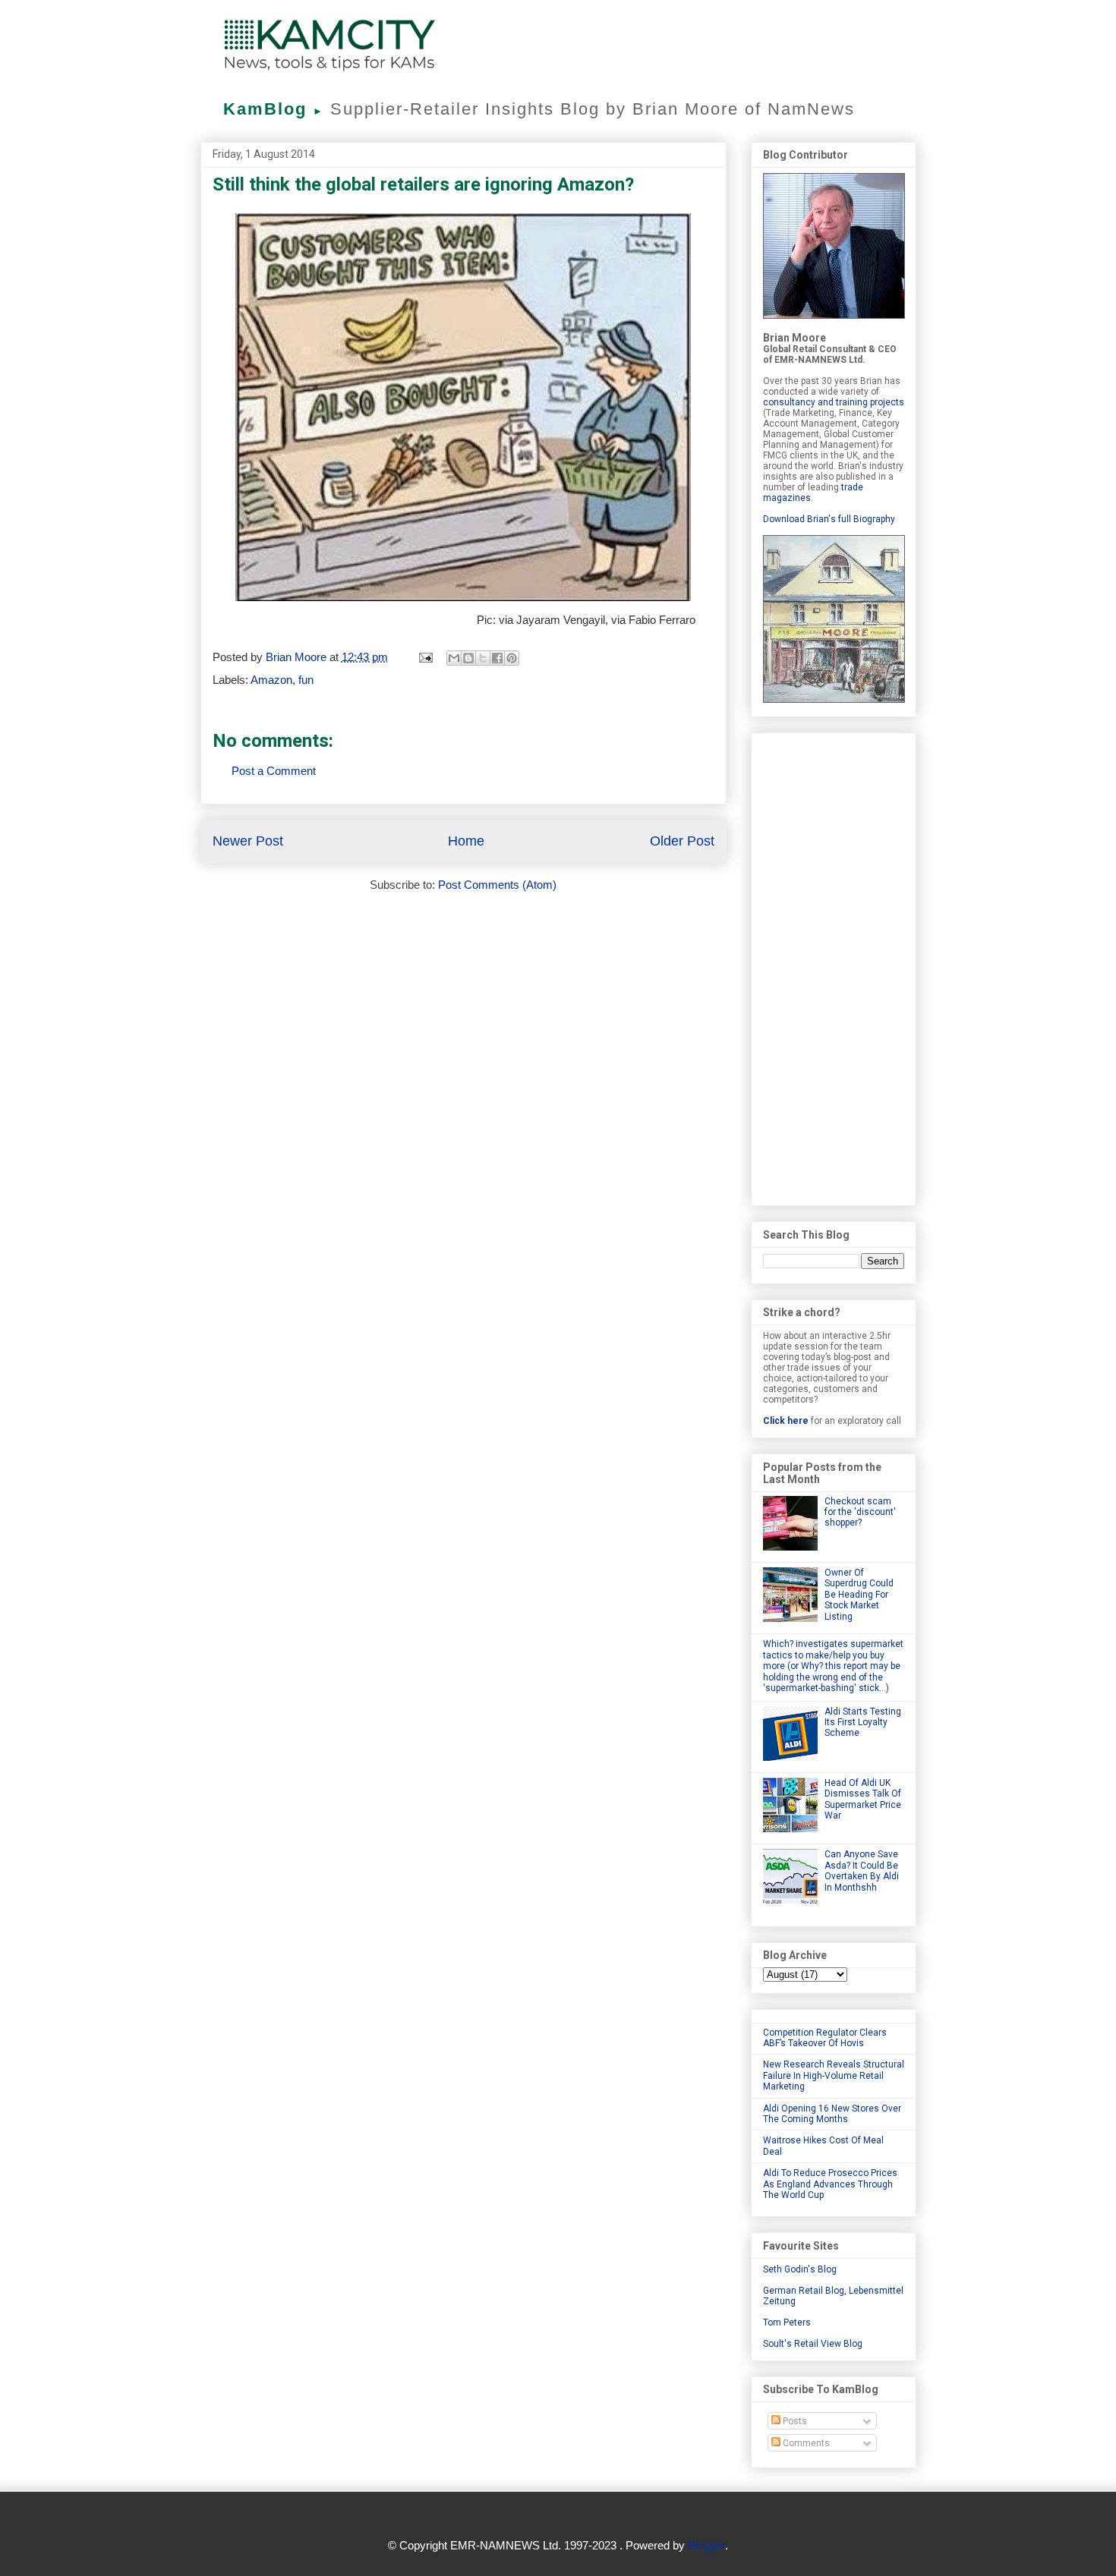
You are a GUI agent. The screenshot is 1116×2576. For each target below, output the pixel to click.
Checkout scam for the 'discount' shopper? (860, 1512)
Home (466, 841)
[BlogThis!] (468, 658)
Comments (805, 2443)
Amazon (271, 680)
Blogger (706, 2545)
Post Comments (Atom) (497, 885)
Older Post (682, 841)
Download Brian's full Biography (829, 519)
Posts (794, 2421)
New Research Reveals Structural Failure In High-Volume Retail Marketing (834, 2075)
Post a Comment (274, 771)
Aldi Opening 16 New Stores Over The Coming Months (832, 2114)
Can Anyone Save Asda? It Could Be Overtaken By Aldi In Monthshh (862, 1871)
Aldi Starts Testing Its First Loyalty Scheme (863, 1723)
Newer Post (248, 841)
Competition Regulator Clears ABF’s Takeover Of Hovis (825, 2038)
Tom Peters (787, 2322)
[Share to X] (483, 658)
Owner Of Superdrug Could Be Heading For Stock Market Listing (859, 1595)
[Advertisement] (834, 966)
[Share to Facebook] (497, 658)
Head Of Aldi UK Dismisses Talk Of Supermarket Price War (863, 1799)
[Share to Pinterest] (512, 658)
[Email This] (454, 658)
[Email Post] (425, 657)
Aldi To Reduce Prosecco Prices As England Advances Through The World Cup (830, 2184)
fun (306, 680)
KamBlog (274, 109)
